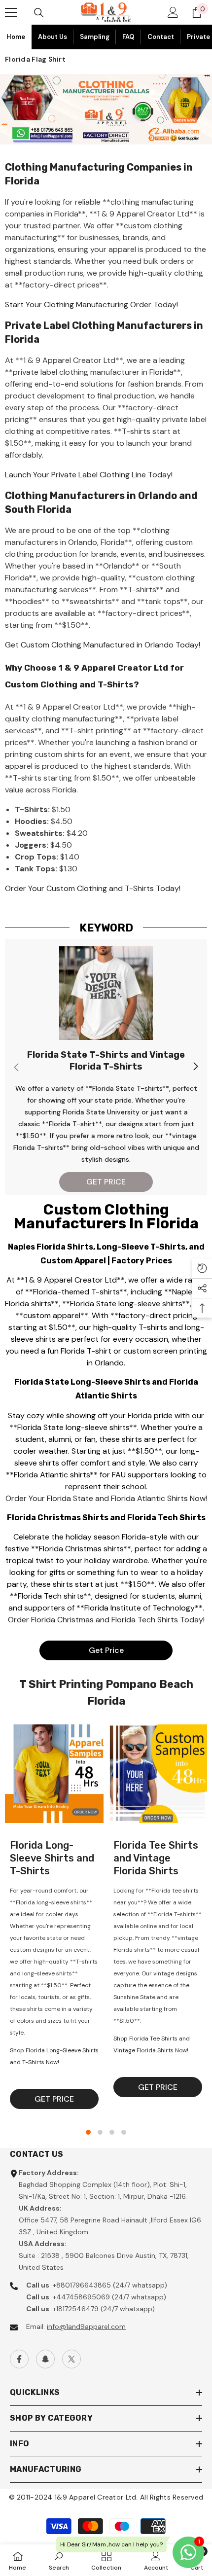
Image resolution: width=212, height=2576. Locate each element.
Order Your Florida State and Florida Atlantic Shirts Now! (106, 1498)
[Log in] (173, 12)
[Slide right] (195, 1067)
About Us (53, 37)
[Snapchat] (45, 2359)
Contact (161, 37)
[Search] (39, 13)
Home (16, 37)
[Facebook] (19, 2359)
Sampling (95, 37)
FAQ (128, 37)
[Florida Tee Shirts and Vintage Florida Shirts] (158, 1774)
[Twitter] (71, 2359)
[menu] (11, 12)
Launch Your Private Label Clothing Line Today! (89, 475)
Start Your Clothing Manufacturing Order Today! (91, 304)
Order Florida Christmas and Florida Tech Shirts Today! (106, 1620)
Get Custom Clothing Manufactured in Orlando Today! (103, 645)
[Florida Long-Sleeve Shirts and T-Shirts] (54, 1774)
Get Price (106, 1650)
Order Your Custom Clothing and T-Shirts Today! (93, 888)
